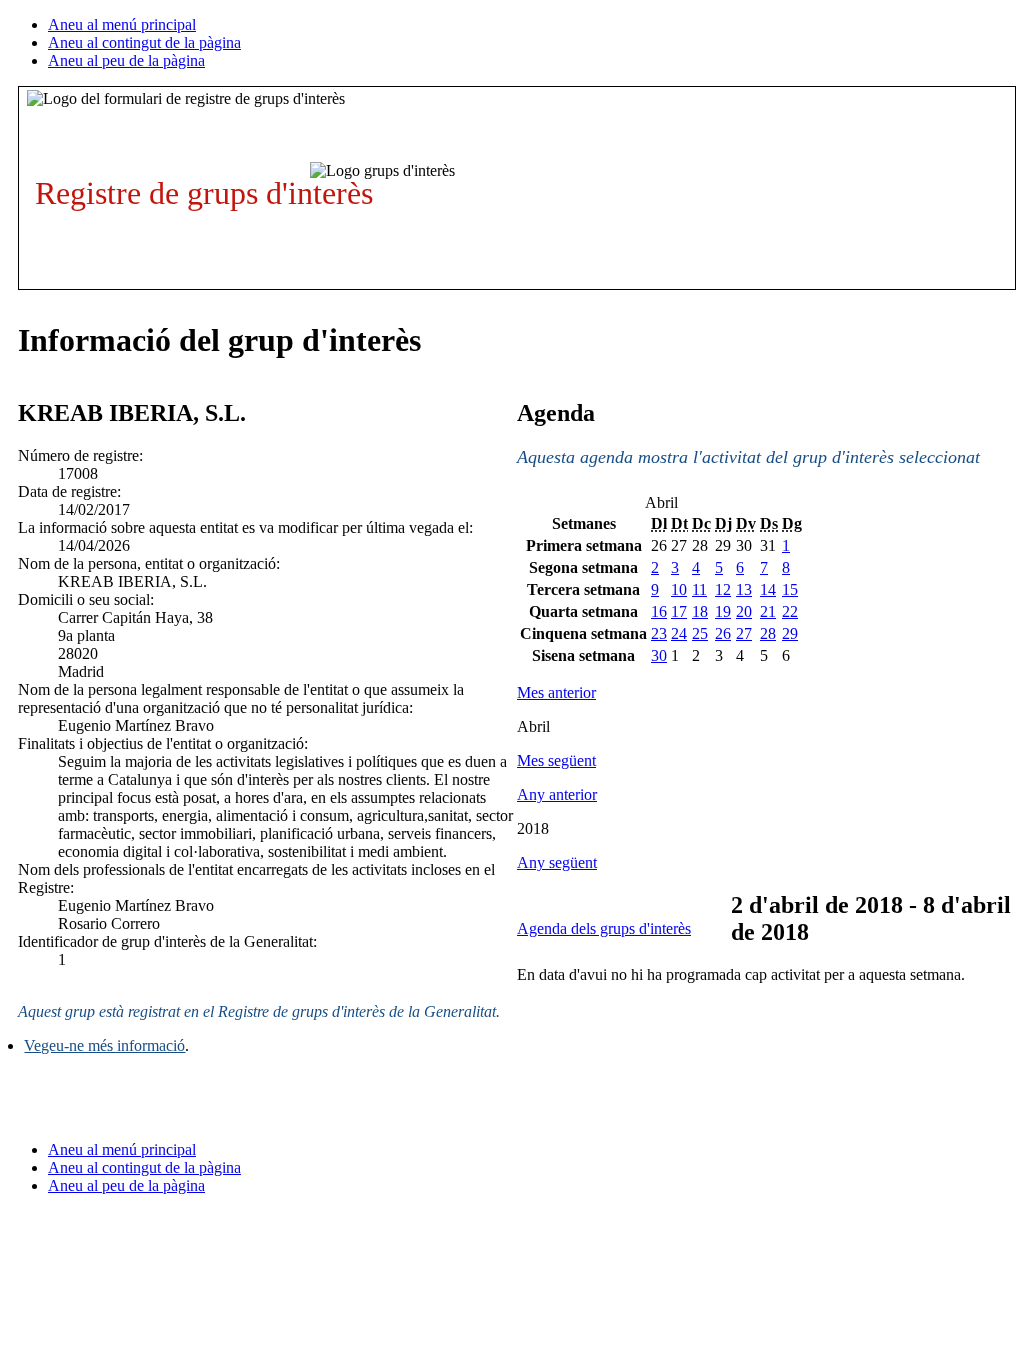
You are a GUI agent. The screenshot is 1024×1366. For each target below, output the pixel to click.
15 (790, 589)
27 (744, 633)
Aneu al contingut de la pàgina (144, 42)
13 (744, 589)
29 (790, 633)
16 (659, 611)
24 (679, 633)
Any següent (557, 862)
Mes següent (556, 760)
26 (723, 633)
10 (679, 589)
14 (768, 589)
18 (700, 611)
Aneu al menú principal (122, 24)
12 (723, 589)
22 (790, 611)
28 (768, 633)
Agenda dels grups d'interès (604, 928)
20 (744, 611)
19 (723, 611)
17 (679, 611)
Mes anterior (556, 692)
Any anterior (557, 794)
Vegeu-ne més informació (104, 1045)
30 (659, 655)
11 (699, 589)
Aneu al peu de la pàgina (126, 60)
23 (659, 633)
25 (700, 633)
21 (768, 611)
